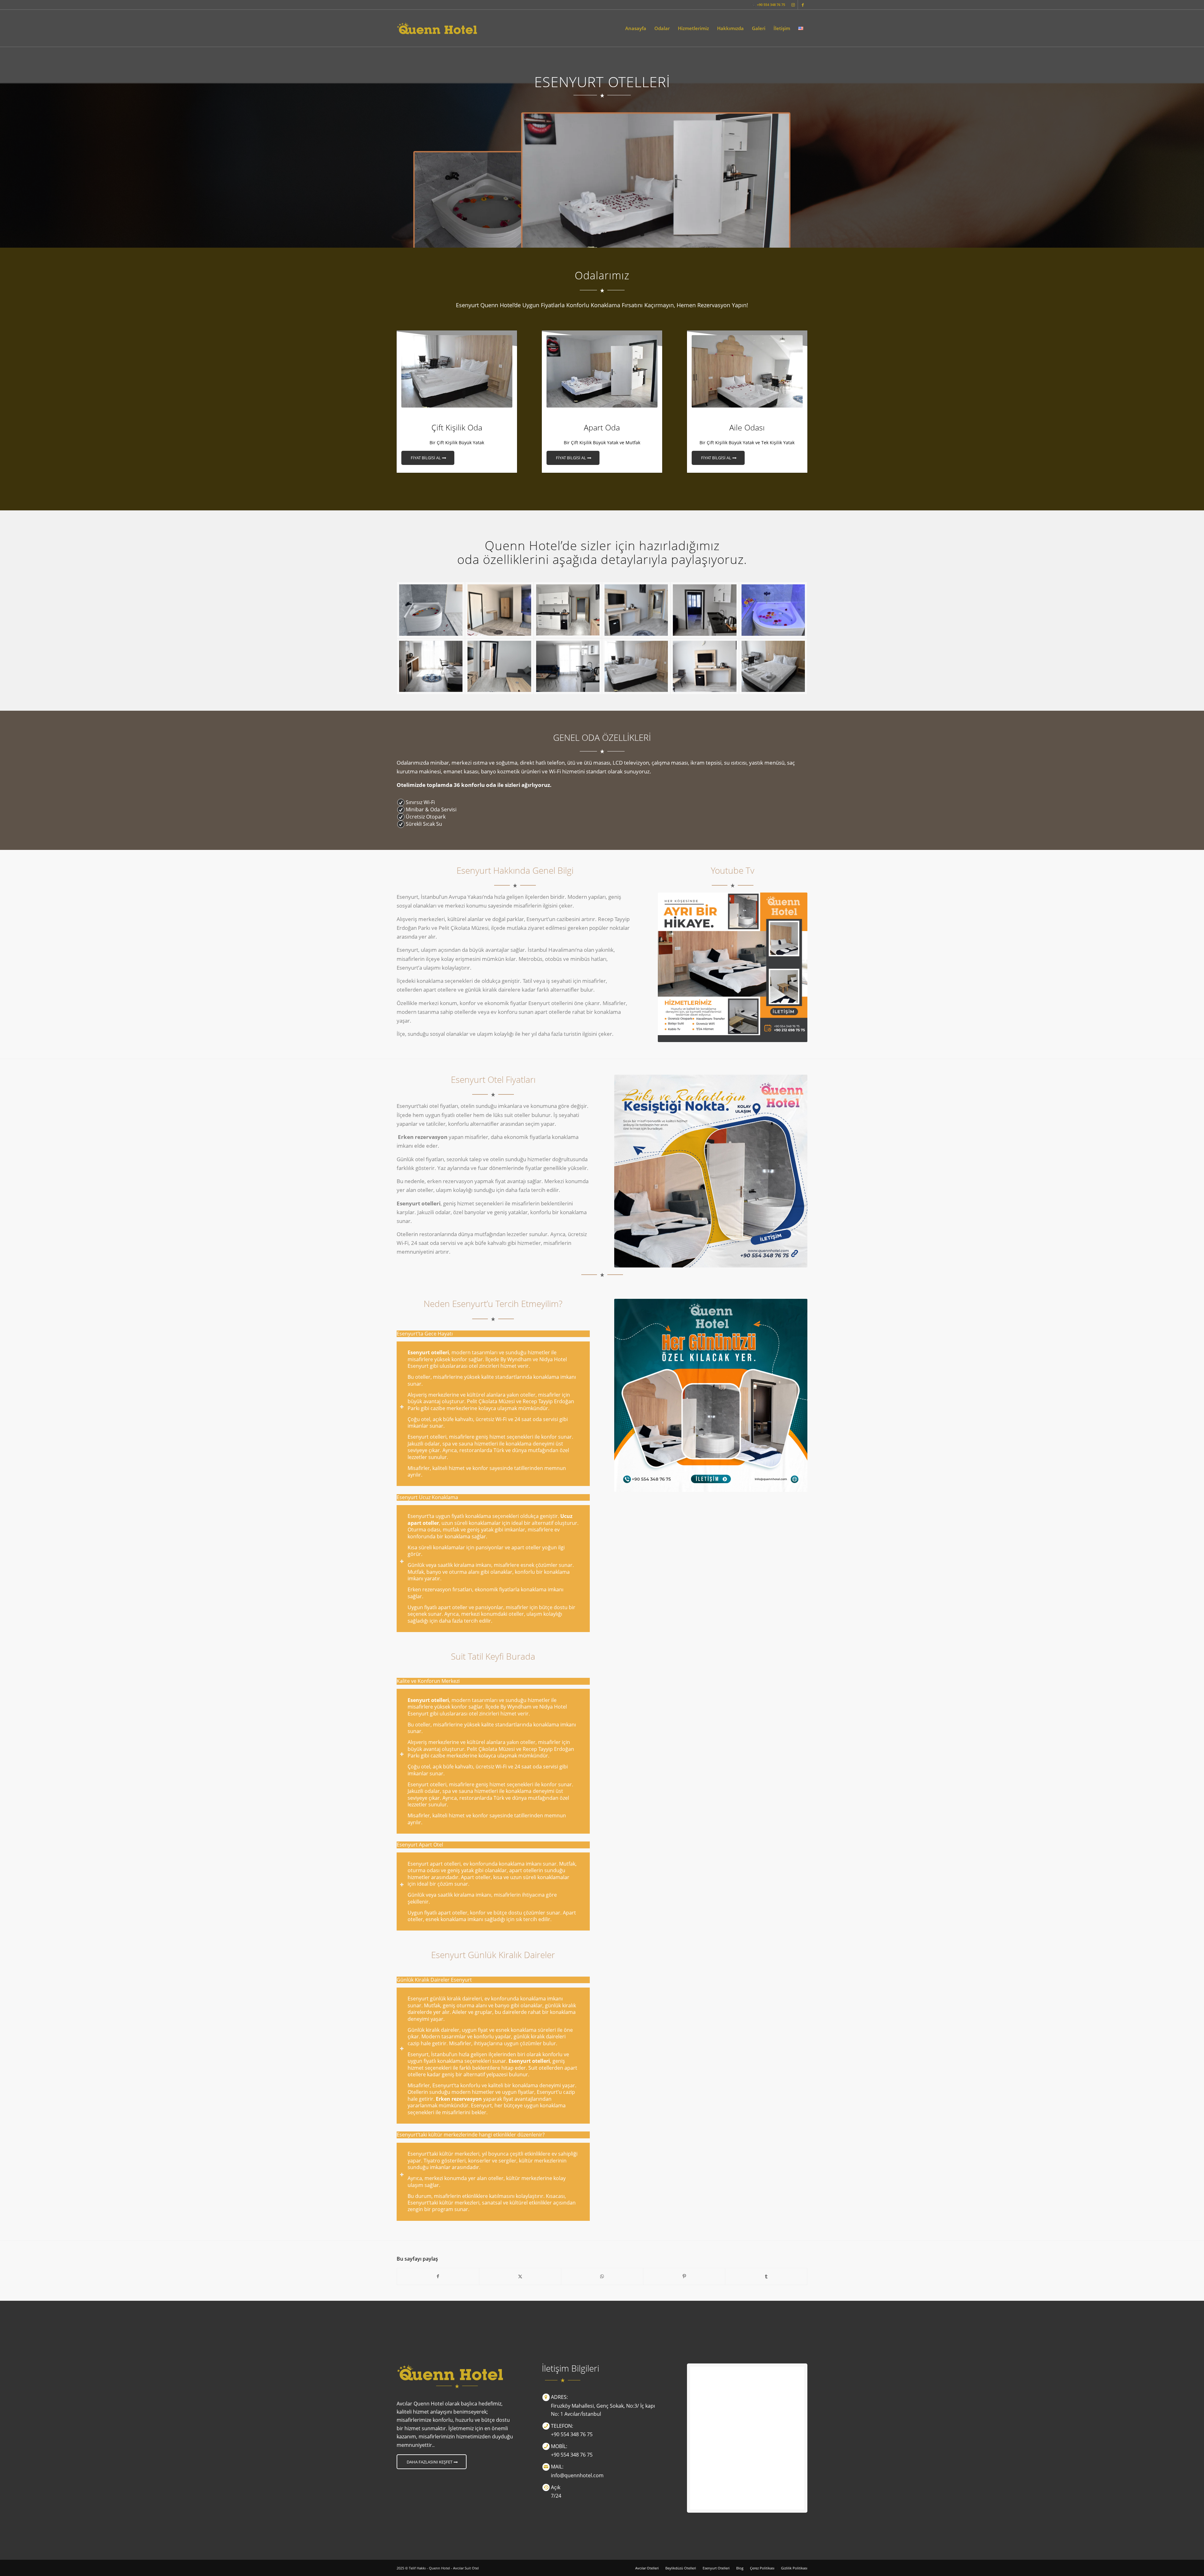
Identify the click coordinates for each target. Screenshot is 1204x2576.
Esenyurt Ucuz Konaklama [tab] (427, 1497)
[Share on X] (520, 2276)
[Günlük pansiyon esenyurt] (431, 610)
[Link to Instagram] (793, 5)
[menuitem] (636, 28)
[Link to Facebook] (803, 5)
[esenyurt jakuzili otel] (499, 666)
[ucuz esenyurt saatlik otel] (499, 610)
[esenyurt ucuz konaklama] (431, 666)
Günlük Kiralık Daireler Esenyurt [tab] (434, 1980)
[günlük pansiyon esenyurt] (705, 610)
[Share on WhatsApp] (602, 2276)
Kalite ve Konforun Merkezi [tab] (428, 1681)
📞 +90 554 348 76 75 (768, 5)
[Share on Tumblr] (766, 2276)
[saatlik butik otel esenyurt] (568, 610)
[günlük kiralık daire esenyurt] (773, 610)
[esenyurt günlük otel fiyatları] (568, 666)
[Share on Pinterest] (684, 2276)
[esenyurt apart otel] (773, 666)
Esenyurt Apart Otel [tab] (420, 1845)
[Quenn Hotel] (437, 28)
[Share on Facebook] (438, 2276)
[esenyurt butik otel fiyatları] (705, 666)
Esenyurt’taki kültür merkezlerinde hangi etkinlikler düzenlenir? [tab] (471, 2135)
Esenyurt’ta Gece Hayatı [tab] (425, 1334)
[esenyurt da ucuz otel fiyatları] (636, 666)
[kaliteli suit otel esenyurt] (636, 610)
